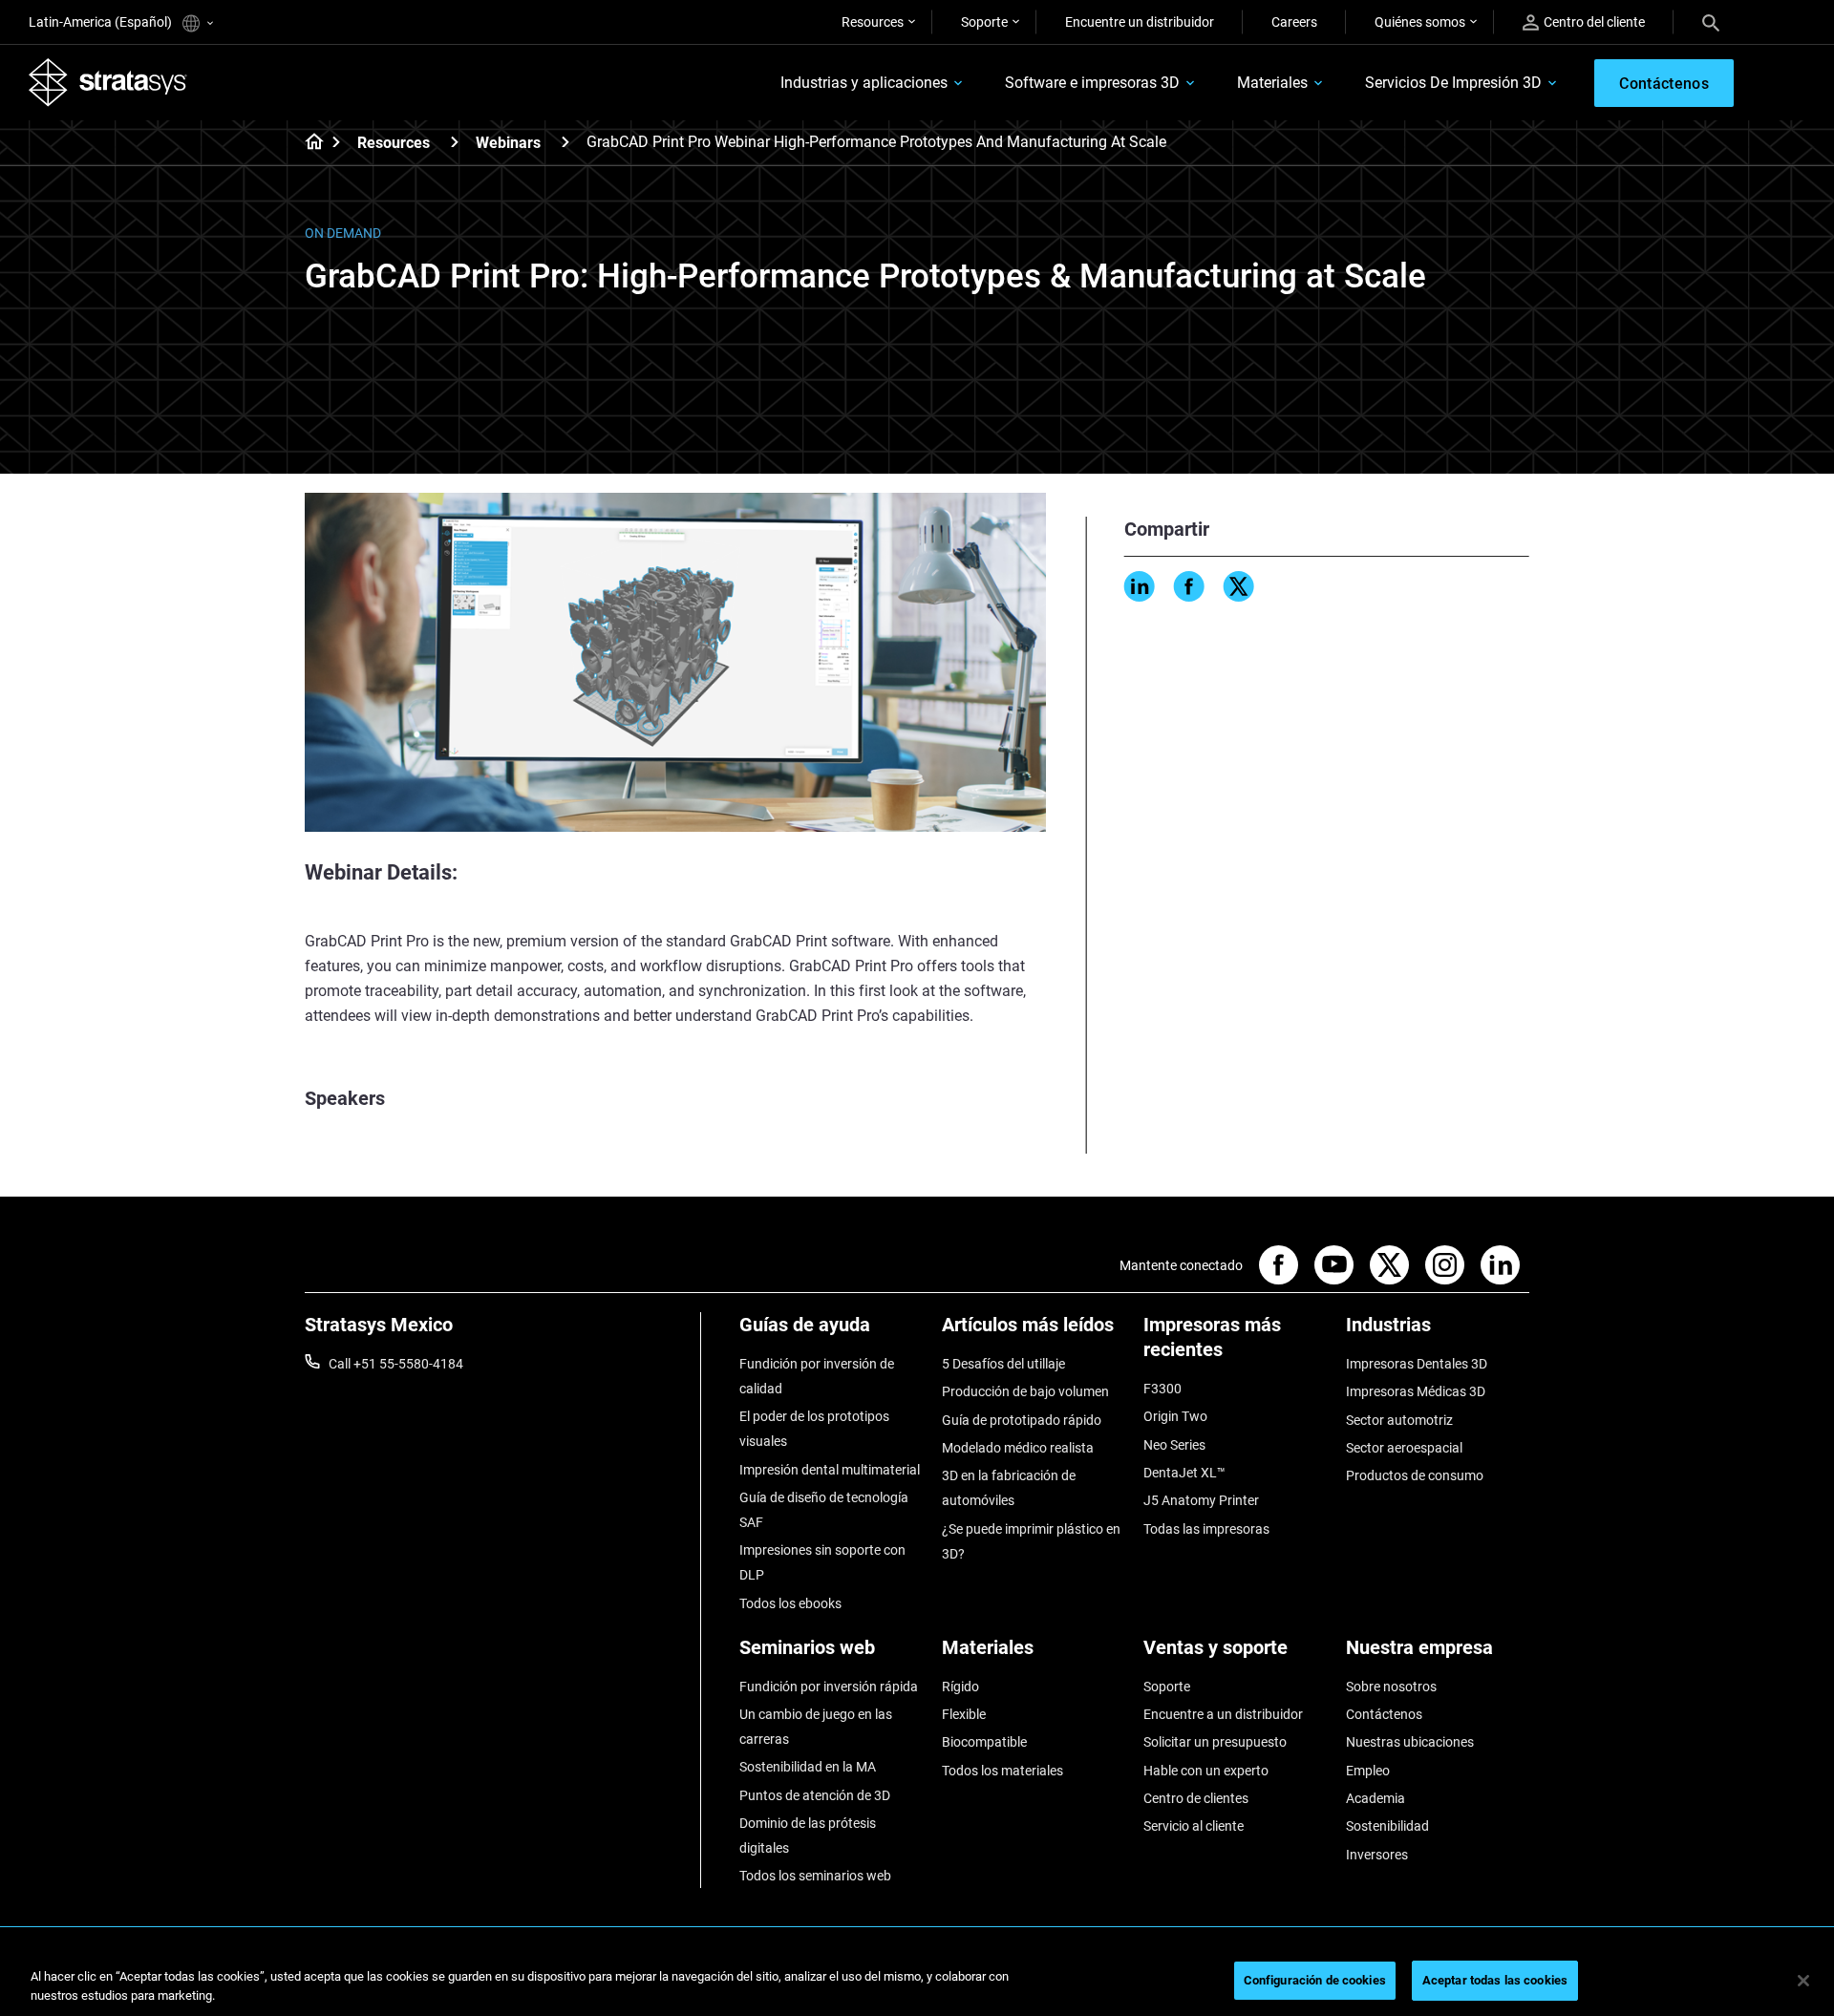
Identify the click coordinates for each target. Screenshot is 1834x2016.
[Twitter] (1239, 586)
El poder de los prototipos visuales (814, 1429)
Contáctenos (1384, 1714)
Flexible (964, 1714)
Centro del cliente (1594, 22)
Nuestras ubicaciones (1410, 1742)
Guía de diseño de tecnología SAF (824, 1510)
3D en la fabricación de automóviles (1009, 1488)
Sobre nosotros (1391, 1687)
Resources (873, 22)
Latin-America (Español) (102, 22)
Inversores (1377, 1855)
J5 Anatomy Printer (1201, 1500)
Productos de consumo (1415, 1475)
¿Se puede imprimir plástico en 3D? (1031, 1541)
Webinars (508, 143)
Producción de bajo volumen (1025, 1391)
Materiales (1272, 83)
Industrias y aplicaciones (864, 83)
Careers (1294, 22)
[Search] (1711, 22)
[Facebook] (1189, 586)
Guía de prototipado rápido (1022, 1420)
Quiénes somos (1420, 22)
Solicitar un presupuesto (1215, 1742)
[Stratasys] (108, 82)
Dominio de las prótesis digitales (808, 1836)
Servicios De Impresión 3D (1453, 83)
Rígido (960, 1687)
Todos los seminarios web (815, 1876)
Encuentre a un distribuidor (1223, 1714)
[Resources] (455, 142)
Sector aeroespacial (1404, 1448)
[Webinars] (565, 142)
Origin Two (1175, 1416)
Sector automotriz (1399, 1420)
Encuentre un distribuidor (1140, 22)
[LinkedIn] (1140, 586)
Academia (1375, 1798)
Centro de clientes (1196, 1798)
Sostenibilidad (1387, 1826)
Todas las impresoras (1206, 1529)
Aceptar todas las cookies (1495, 1980)
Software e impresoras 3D (1092, 83)
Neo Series (1174, 1445)
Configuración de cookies (1315, 1980)
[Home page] (308, 143)
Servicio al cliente (1194, 1826)
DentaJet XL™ (1184, 1473)
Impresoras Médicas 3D (1416, 1391)
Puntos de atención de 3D (815, 1795)
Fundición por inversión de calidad (817, 1376)
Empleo (1368, 1771)
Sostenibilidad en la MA (808, 1767)
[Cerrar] (1803, 1981)
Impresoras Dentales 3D (1417, 1364)
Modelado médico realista (1018, 1448)
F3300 (1162, 1389)
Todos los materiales (1002, 1771)
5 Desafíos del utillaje (1003, 1364)
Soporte (984, 22)
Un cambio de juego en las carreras (816, 1727)
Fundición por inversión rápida (829, 1687)
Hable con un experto (1206, 1771)
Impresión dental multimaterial (830, 1470)
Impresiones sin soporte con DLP (822, 1562)
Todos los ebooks (790, 1603)
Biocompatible (984, 1742)
